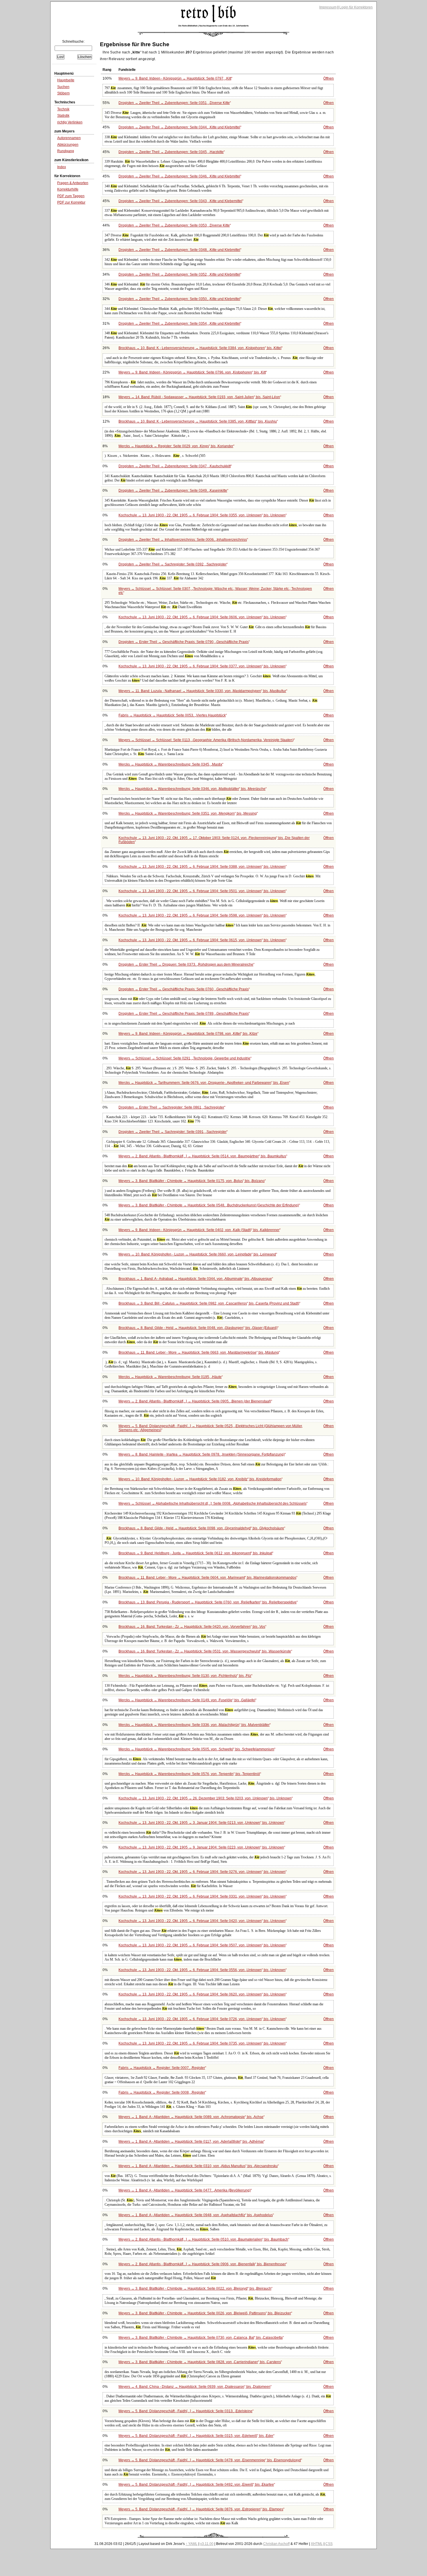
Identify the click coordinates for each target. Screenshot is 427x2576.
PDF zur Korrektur (71, 202)
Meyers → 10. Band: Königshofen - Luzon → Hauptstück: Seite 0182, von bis (200, 1479)
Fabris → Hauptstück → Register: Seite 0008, (162, 2092)
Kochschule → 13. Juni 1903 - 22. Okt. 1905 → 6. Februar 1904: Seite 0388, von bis (202, 867)
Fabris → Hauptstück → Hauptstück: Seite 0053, (172, 715)
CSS (329, 2544)
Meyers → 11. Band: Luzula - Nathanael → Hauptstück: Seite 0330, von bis (202, 691)
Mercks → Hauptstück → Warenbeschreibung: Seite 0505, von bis (196, 1749)
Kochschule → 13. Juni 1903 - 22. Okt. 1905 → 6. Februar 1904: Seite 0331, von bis (202, 1896)
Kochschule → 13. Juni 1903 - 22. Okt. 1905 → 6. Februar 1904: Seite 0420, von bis (202, 1921)
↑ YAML (192, 2544)
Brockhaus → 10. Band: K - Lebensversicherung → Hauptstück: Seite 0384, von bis (200, 348)
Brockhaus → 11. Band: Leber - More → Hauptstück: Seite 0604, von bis (207, 1578)
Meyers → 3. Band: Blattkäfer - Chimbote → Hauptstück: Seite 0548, (209, 1205)
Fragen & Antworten (73, 183)
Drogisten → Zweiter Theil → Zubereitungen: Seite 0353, (174, 225)
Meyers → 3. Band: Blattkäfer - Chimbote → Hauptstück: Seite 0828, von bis (200, 2362)
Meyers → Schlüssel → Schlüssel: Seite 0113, (206, 740)
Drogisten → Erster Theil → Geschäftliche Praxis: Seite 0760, (184, 989)
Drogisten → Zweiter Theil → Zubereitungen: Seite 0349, (173, 491)
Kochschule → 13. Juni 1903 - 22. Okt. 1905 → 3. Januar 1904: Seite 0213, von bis (201, 1823)
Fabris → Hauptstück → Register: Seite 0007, (162, 2068)
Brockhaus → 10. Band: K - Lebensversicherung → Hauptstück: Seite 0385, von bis (198, 421)
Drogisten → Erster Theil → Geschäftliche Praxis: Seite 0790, (184, 642)
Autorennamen (69, 138)
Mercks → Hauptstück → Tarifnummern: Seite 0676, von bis (204, 1083)
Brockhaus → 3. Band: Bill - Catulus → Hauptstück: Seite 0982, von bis (209, 1303)
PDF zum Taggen (71, 196)
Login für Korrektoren (356, 7)
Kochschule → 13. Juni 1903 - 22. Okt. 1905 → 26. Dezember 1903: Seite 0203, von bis (205, 1798)
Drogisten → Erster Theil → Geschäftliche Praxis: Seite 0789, (184, 1014)
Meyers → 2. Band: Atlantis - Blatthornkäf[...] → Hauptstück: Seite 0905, (195, 1401)
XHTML (317, 2544)
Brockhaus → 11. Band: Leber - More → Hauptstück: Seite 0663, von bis (199, 1352)
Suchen (63, 87)
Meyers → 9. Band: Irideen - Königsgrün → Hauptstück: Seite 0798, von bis (188, 1034)
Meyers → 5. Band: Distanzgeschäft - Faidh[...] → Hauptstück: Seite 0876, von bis (201, 2509)
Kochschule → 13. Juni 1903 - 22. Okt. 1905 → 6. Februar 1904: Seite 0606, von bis (202, 617)
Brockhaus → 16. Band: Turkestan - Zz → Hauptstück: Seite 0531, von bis (205, 1651)
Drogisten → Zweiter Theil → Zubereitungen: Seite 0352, (179, 274)
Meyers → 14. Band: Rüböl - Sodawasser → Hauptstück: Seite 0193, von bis (199, 397)
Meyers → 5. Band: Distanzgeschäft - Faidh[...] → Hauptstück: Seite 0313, (185, 2411)
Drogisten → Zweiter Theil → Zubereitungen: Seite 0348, (179, 250)
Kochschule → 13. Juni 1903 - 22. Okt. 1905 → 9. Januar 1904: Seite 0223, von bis (201, 1847)
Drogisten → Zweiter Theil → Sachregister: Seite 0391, (173, 1132)
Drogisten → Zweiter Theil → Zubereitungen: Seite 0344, (179, 127)
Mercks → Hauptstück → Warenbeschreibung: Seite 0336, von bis (194, 1725)
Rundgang (66, 151)
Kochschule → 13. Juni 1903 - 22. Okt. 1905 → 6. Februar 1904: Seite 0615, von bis (202, 940)
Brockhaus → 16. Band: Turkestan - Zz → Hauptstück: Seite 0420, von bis (192, 1627)
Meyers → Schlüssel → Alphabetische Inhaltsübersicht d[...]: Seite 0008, (212, 1503)
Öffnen (329, 78)
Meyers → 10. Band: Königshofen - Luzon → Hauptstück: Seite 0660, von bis (197, 1254)
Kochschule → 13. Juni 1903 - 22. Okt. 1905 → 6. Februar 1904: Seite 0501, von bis (202, 891)
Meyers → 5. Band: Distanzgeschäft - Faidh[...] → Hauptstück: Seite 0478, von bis (210, 2460)
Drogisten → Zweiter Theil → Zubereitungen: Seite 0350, (179, 299)
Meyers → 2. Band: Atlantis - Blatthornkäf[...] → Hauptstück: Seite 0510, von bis (203, 2239)
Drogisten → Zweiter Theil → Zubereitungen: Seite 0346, (179, 176)
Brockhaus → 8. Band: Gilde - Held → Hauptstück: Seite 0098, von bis (201, 1528)
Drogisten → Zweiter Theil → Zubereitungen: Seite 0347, (175, 466)
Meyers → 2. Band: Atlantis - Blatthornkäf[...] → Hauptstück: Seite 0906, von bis (202, 2264)
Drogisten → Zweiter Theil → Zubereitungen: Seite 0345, (171, 152)
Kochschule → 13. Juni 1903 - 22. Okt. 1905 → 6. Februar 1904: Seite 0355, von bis (202, 515)
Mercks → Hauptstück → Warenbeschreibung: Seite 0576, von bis (189, 1774)
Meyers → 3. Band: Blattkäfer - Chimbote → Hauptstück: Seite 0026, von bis (205, 2313)
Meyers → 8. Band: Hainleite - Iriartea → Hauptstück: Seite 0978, (202, 1454)
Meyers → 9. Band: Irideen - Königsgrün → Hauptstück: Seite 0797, (175, 78)
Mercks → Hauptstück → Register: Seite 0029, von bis (176, 446)
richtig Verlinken (70, 122)
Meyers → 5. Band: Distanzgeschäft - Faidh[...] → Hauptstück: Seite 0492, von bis (196, 2485)
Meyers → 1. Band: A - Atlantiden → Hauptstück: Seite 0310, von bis (198, 2166)
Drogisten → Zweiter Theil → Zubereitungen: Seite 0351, (174, 103)
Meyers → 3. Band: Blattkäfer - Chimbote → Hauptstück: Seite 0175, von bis (192, 1181)
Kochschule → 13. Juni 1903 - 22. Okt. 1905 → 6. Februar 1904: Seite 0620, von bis (202, 1994)
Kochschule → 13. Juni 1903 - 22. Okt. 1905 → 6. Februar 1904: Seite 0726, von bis (202, 2019)
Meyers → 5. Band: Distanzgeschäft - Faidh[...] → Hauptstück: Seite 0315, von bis (196, 2436)
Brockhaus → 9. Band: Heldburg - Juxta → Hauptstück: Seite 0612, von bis (195, 1553)
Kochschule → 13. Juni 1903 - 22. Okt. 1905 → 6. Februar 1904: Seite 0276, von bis (202, 1872)
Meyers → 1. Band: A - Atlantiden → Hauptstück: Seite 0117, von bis (191, 2142)
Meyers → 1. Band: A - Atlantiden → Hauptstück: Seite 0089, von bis (191, 2117)
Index (62, 167)
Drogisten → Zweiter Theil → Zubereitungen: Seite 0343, (180, 201)
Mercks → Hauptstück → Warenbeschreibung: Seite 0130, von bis (185, 1676)
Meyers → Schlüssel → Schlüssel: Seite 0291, (184, 1058)
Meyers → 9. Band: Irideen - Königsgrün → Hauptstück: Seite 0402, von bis (199, 1230)
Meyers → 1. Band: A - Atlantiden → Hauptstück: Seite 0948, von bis (196, 2215)
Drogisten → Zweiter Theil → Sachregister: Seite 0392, (173, 564)
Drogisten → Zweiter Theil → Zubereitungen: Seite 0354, (179, 324)
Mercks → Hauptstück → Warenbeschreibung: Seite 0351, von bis (188, 813)
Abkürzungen (68, 145)
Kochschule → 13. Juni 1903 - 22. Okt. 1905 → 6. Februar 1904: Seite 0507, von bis (202, 1945)
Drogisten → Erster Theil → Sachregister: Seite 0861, (171, 1107)
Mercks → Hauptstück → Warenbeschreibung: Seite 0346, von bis (192, 789)
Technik (63, 109)
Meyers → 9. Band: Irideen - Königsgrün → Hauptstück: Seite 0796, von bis (192, 372)
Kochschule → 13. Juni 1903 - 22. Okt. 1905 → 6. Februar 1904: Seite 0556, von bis (202, 1970)
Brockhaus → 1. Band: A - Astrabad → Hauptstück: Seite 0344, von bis (195, 1279)
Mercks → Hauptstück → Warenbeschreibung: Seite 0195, (170, 1377)
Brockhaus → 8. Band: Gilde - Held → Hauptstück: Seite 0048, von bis (198, 1328)
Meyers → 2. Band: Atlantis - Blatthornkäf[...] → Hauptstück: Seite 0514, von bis (202, 1156)
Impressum (328, 7)
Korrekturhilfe (68, 189)
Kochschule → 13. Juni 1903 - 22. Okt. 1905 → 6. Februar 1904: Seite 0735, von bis (202, 2043)
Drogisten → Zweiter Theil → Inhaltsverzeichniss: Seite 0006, (183, 540)
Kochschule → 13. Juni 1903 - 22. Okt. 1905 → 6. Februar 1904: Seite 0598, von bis (202, 915)
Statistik (63, 116)
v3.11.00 (207, 2544)
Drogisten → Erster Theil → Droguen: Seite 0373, (186, 964)
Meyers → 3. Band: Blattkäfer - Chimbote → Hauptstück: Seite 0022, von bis (195, 2288)
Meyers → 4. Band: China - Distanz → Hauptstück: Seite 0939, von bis (194, 2387)
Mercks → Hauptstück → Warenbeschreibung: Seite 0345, (170, 764)
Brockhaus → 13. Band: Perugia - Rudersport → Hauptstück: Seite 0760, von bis (208, 1602)
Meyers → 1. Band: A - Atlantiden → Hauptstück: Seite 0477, (185, 2190)
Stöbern (63, 93)
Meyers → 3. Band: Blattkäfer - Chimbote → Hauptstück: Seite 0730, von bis (201, 2338)
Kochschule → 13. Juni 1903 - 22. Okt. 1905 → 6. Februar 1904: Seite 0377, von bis (202, 666)
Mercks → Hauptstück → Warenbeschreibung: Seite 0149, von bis (187, 1700)
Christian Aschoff (276, 2544)
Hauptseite (66, 80)
